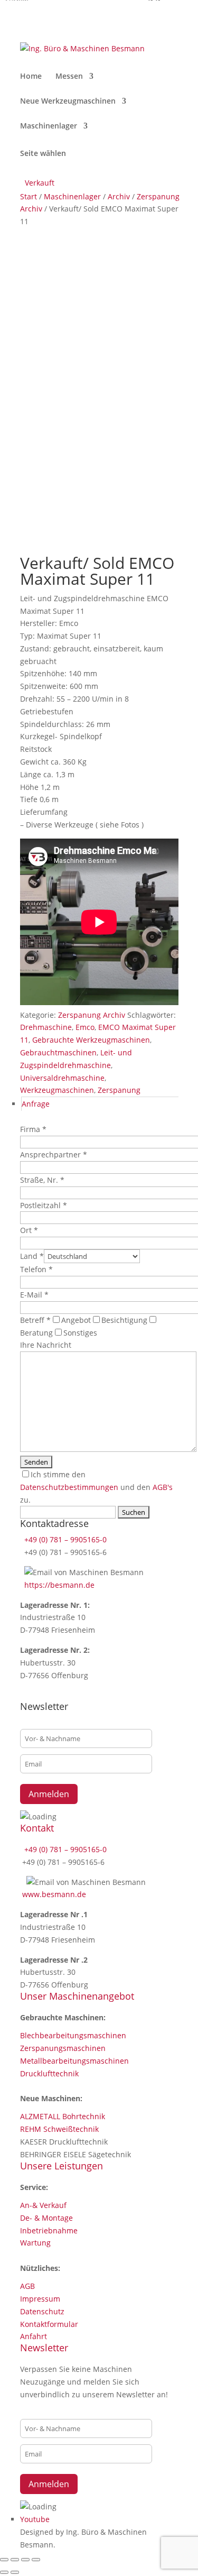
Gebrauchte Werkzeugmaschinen (91, 1040)
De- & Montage (46, 2218)
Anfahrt (34, 2336)
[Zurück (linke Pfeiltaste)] (4, 2572)
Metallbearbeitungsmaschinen (74, 2061)
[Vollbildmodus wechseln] (15, 2560)
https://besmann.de (58, 1585)
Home (31, 77)
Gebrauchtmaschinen (58, 1052)
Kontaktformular (49, 2324)
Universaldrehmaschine (62, 1078)
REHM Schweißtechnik (59, 2129)
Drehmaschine (46, 1027)
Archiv (119, 196)
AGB (27, 2286)
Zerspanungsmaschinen (63, 2048)
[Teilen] (25, 2560)
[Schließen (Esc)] (36, 2560)
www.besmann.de (54, 1894)
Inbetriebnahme (49, 2230)
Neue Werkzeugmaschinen (68, 102)
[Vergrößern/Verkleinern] (4, 2560)
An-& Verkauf (43, 2205)
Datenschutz (42, 2311)
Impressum (40, 2299)
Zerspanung (119, 1090)
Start (29, 196)
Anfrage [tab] (36, 1104)
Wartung (35, 2243)
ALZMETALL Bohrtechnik (63, 2116)
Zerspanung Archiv (92, 1015)
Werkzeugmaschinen (57, 1090)
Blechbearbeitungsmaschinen (73, 2035)
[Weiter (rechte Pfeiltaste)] (15, 2572)
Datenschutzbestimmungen (69, 1487)
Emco (85, 1027)
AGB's (163, 1487)
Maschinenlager (49, 126)
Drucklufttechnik (49, 2073)
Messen (69, 77)
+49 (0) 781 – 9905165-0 (64, 1539)
